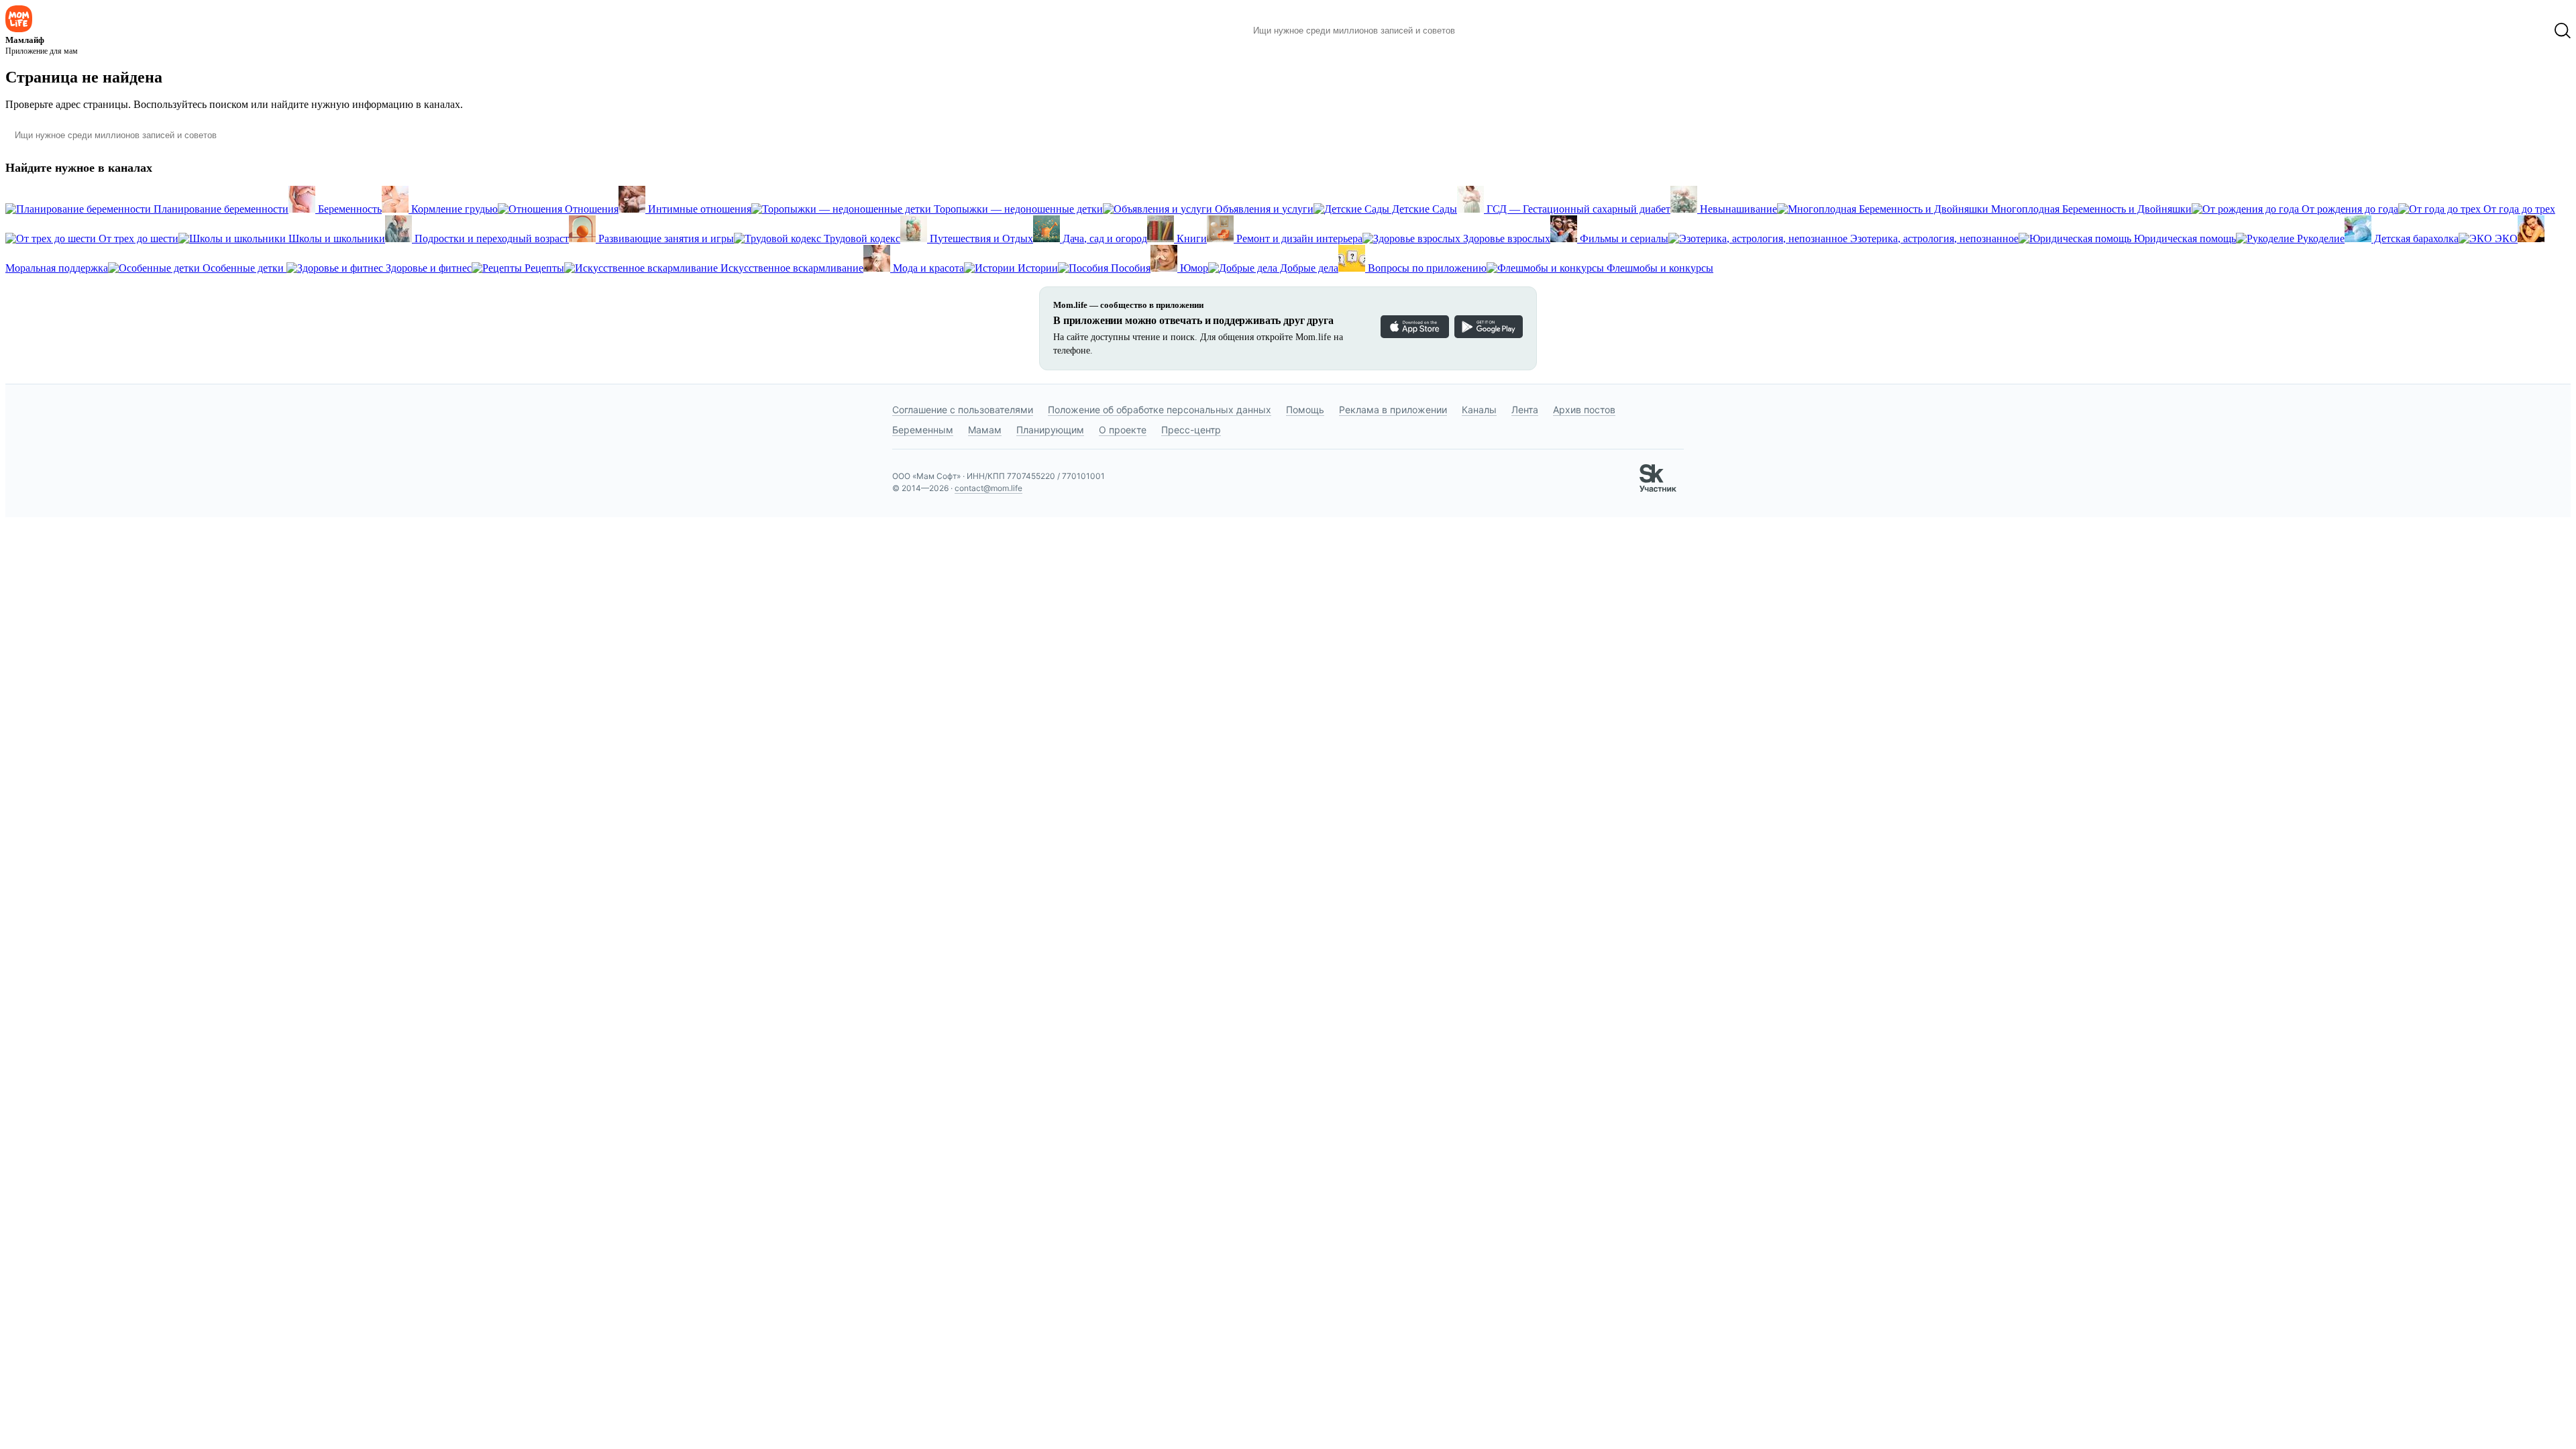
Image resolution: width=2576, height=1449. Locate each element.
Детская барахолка (2415, 238)
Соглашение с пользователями (963, 410)
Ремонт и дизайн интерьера (1298, 238)
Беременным (923, 430)
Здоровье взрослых (1505, 238)
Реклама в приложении (1393, 410)
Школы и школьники (335, 238)
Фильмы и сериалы (1623, 238)
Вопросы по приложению (1426, 268)
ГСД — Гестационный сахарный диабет (1577, 209)
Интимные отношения (698, 209)
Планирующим (1050, 430)
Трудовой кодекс (861, 238)
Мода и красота (927, 268)
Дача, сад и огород (1104, 238)
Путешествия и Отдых (980, 238)
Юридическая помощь (2184, 238)
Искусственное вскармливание (791, 268)
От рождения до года (2349, 209)
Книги (1190, 238)
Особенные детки (243, 268)
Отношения (590, 209)
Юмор (1193, 268)
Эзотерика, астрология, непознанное (1933, 238)
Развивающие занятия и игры (665, 238)
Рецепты (543, 268)
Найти (1486, 31)
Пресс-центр (1191, 430)
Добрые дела (1308, 268)
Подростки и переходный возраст (490, 238)
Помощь (1305, 410)
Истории (1036, 268)
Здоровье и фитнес (427, 268)
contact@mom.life (988, 488)
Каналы (1479, 410)
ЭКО (2505, 238)
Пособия (1129, 268)
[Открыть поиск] (2563, 31)
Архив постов (1584, 410)
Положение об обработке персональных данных (1160, 410)
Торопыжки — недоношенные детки (1017, 209)
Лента (1525, 410)
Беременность (348, 209)
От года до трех (2518, 209)
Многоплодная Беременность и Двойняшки (2090, 209)
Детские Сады (1423, 209)
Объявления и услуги (1263, 209)
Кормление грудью (453, 209)
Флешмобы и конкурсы (1659, 268)
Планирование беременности (220, 209)
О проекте (1123, 430)
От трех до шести (137, 238)
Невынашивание (1737, 209)
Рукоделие (2319, 238)
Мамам (985, 430)
